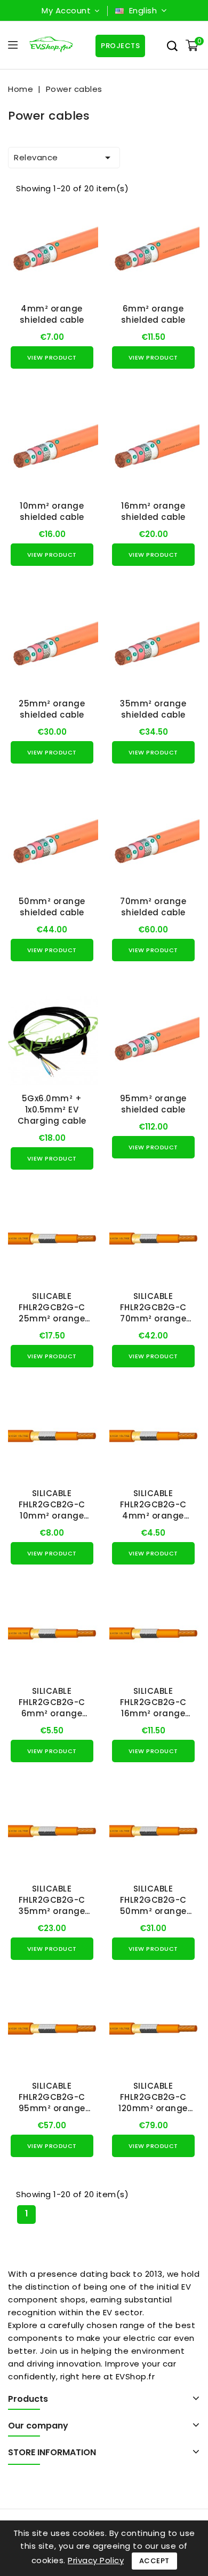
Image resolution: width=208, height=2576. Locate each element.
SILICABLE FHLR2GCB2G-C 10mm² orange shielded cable (52, 1510)
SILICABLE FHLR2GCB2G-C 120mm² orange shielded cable (153, 2103)
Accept (154, 2561)
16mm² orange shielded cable (153, 511)
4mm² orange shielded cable (52, 314)
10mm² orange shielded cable (52, 511)
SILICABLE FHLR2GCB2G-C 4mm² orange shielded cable (153, 1510)
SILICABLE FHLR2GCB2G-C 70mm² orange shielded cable (153, 1313)
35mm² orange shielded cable (153, 709)
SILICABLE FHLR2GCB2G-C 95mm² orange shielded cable (52, 2103)
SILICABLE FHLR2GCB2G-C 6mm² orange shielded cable (52, 1708)
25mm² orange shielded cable (52, 709)
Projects (120, 46)
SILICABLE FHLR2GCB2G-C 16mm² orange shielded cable (153, 1708)
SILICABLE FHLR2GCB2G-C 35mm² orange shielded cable (52, 1905)
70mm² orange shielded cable (153, 907)
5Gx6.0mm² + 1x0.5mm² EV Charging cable (52, 1110)
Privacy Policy (96, 2560)
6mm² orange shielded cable (153, 314)
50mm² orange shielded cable (52, 907)
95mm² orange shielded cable (153, 1104)
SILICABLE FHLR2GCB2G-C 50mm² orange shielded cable (153, 1905)
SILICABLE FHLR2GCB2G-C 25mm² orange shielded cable (52, 1313)
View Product (52, 357)
